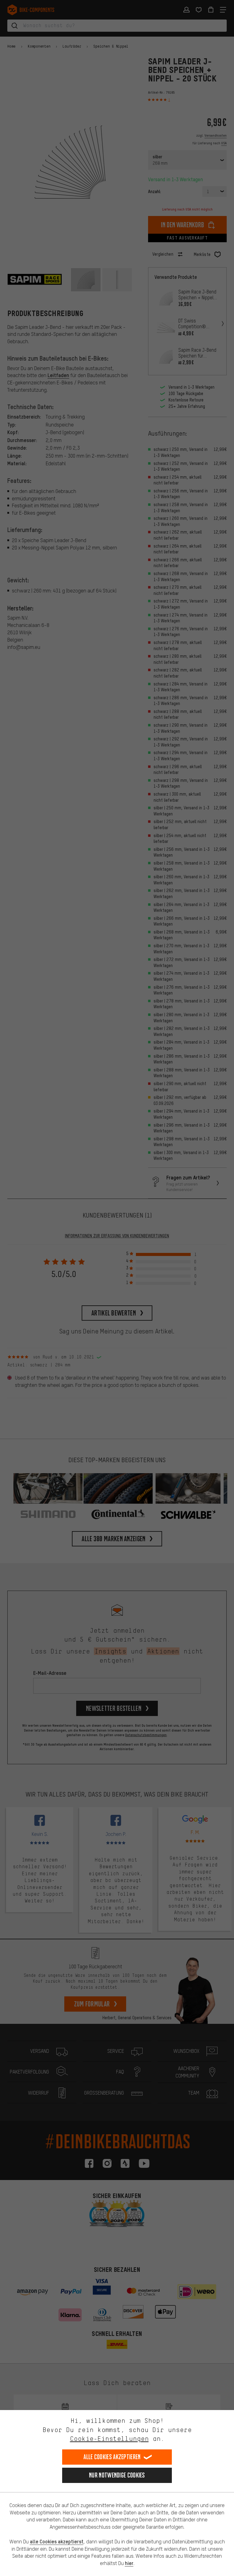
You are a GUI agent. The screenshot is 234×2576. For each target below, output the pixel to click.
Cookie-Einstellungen (109, 2439)
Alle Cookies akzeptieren (112, 2457)
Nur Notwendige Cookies (117, 2475)
